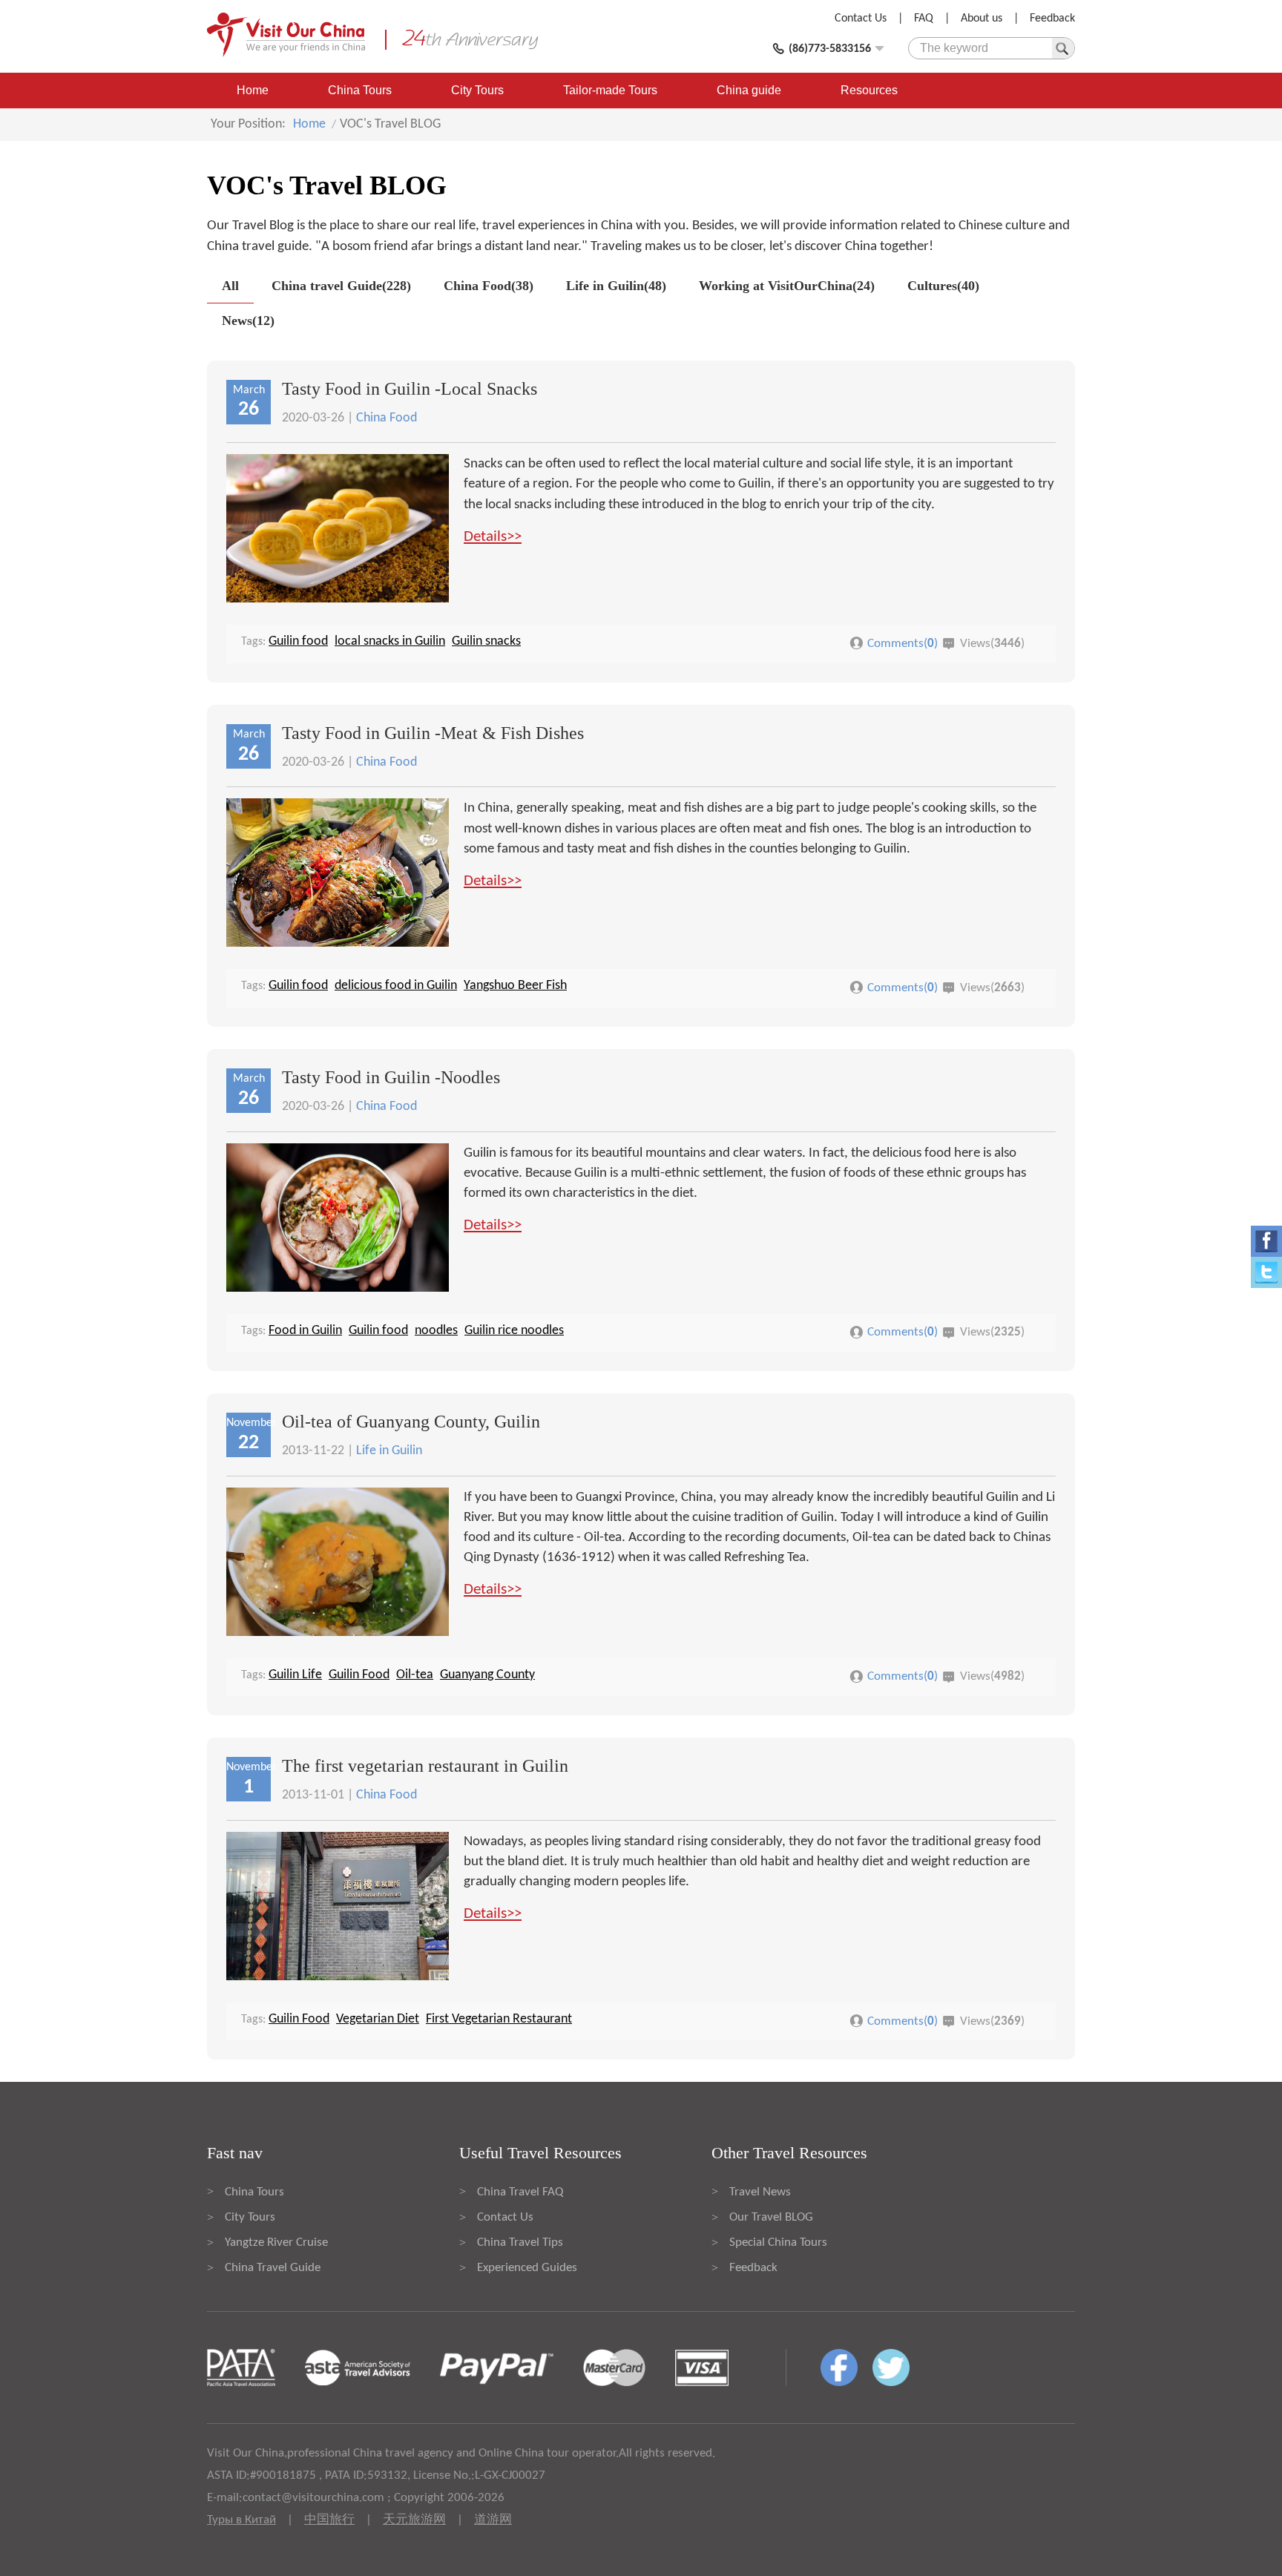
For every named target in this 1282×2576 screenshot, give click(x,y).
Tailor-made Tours (610, 90)
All (230, 286)
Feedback (1052, 19)
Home (253, 90)
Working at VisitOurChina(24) (787, 286)
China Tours (360, 90)
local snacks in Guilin (390, 641)
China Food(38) (489, 286)
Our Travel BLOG (771, 2217)
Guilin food (298, 641)
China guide (749, 90)
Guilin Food (359, 1675)
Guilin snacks (486, 641)
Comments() (903, 644)
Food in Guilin (305, 1331)
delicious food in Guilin (396, 986)
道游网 (493, 2520)
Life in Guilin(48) (616, 286)
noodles (436, 1331)
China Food (387, 418)
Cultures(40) (943, 286)
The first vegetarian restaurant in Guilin (425, 1766)
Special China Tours (778, 2242)
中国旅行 (329, 2520)
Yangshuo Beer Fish (515, 986)
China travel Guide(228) (341, 286)
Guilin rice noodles (514, 1331)
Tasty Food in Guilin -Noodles (391, 1077)
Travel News (760, 2192)
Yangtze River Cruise (276, 2242)
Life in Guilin (389, 1451)
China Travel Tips (520, 2242)
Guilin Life (295, 1675)
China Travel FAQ (520, 2192)
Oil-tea (415, 1675)
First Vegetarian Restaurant (499, 2019)
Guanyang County (487, 1675)
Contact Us (861, 19)
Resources (869, 90)
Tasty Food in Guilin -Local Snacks (410, 389)
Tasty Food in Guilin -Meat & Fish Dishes (433, 733)
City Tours (477, 90)
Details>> (493, 537)
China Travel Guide (273, 2268)
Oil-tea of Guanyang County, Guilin (411, 1422)
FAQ (924, 19)
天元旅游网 (414, 2520)
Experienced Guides (527, 2268)
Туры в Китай (241, 2520)
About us (982, 19)
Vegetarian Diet (378, 2019)
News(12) (248, 321)
